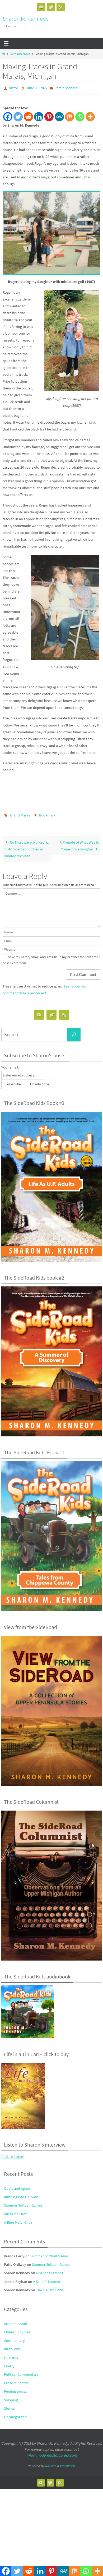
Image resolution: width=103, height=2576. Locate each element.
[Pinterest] (49, 116)
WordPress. (68, 2463)
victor (14, 88)
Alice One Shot (15, 2211)
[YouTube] (41, 7)
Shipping (11, 2397)
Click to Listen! (13, 2154)
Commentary (14, 2338)
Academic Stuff (16, 2321)
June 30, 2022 (37, 88)
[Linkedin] (39, 116)
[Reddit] (28, 116)
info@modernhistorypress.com (52, 2453)
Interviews (12, 2347)
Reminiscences (20, 54)
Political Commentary (21, 2372)
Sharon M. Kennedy (26, 19)
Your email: (10, 1065)
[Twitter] (51, 7)
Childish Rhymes (17, 2330)
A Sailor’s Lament (50, 2271)
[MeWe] (59, 116)
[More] (90, 116)
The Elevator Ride (50, 2288)
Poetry (9, 2364)
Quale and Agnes (17, 2186)
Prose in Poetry (16, 2380)
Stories (9, 2406)
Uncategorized (15, 2414)
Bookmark (47, 814)
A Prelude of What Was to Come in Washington (79, 843)
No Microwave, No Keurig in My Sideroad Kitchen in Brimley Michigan (26, 847)
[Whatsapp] (80, 116)
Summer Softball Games (23, 2203)
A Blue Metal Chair (18, 2220)
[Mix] (70, 116)
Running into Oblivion (21, 2194)
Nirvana (51, 2463)
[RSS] (61, 7)
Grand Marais (20, 814)
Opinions (11, 2355)
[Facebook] (8, 116)
